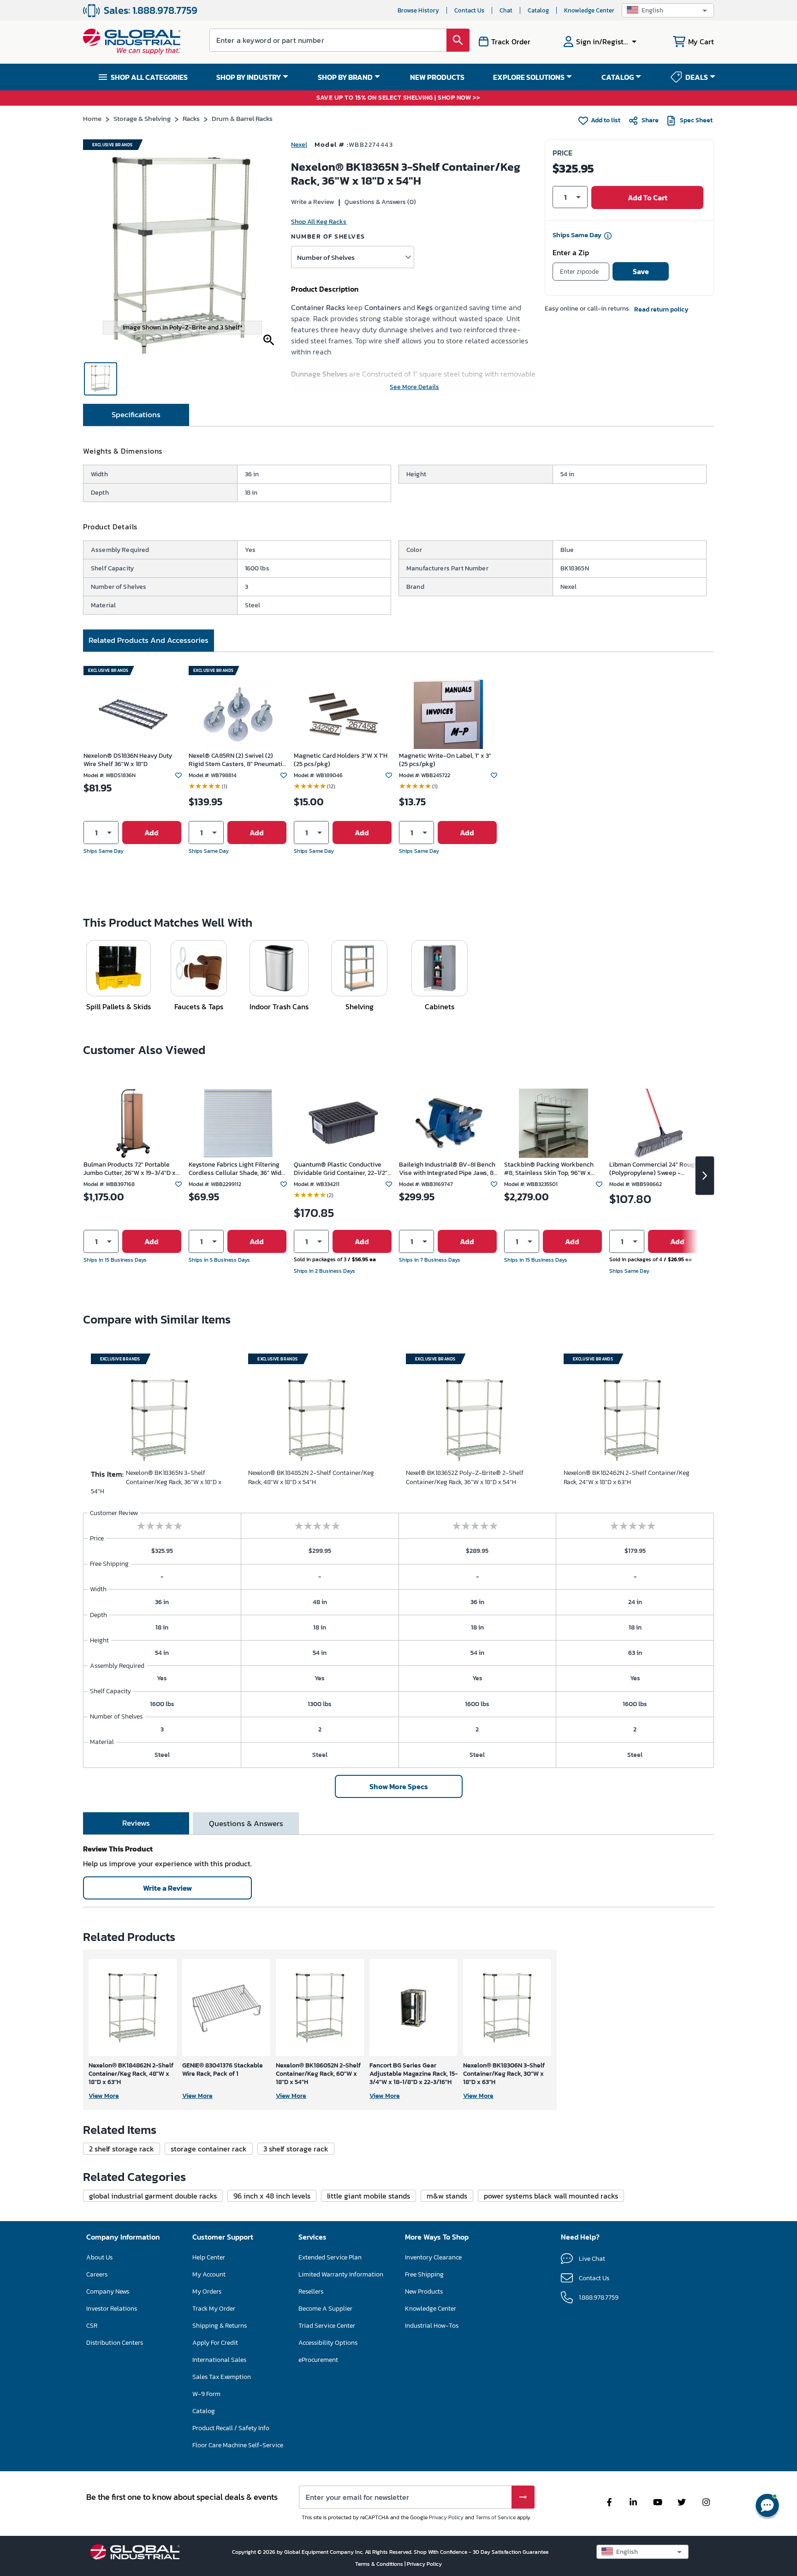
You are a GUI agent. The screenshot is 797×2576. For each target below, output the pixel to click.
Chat (506, 10)
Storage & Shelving (142, 118)
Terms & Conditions (380, 2564)
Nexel (299, 145)
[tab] (136, 415)
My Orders (207, 2291)
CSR (92, 2326)
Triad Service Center (327, 2326)
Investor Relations (112, 2309)
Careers (97, 2274)
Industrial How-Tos (432, 2326)
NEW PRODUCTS (437, 77)
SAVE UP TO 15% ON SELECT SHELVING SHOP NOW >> (398, 98)
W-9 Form (206, 2394)
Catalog (538, 10)
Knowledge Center (589, 10)
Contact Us (469, 10)
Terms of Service (496, 2517)
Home (92, 118)
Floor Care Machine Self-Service (238, 2445)
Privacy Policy (446, 2517)
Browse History (418, 10)
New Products (424, 2291)
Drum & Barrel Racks (242, 118)
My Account (209, 2274)
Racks (191, 118)
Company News (108, 2291)
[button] (668, 10)
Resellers (311, 2291)
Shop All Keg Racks (319, 222)
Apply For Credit (215, 2343)
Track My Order (214, 2309)
